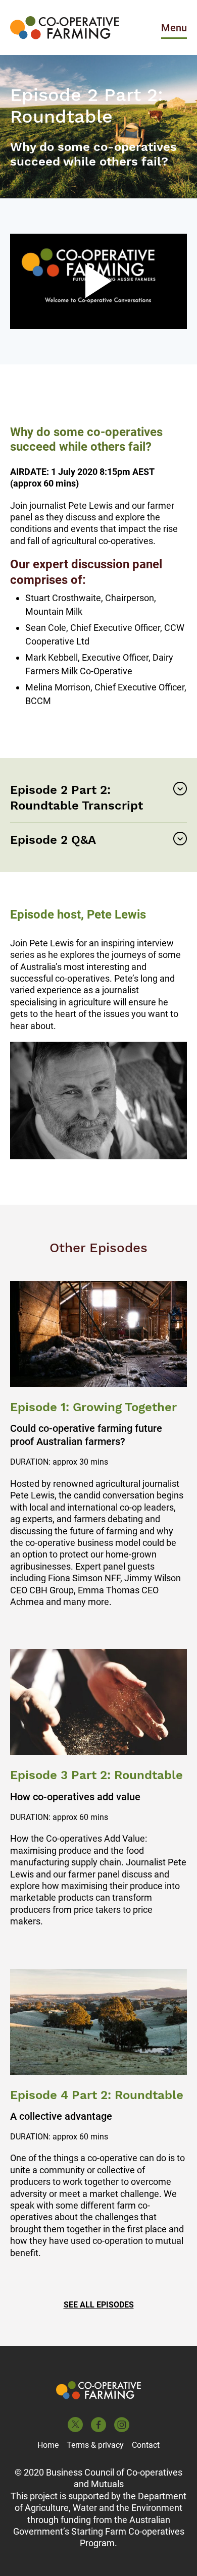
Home (48, 2445)
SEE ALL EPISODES (99, 2305)
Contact (146, 2445)
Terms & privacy (95, 2445)
